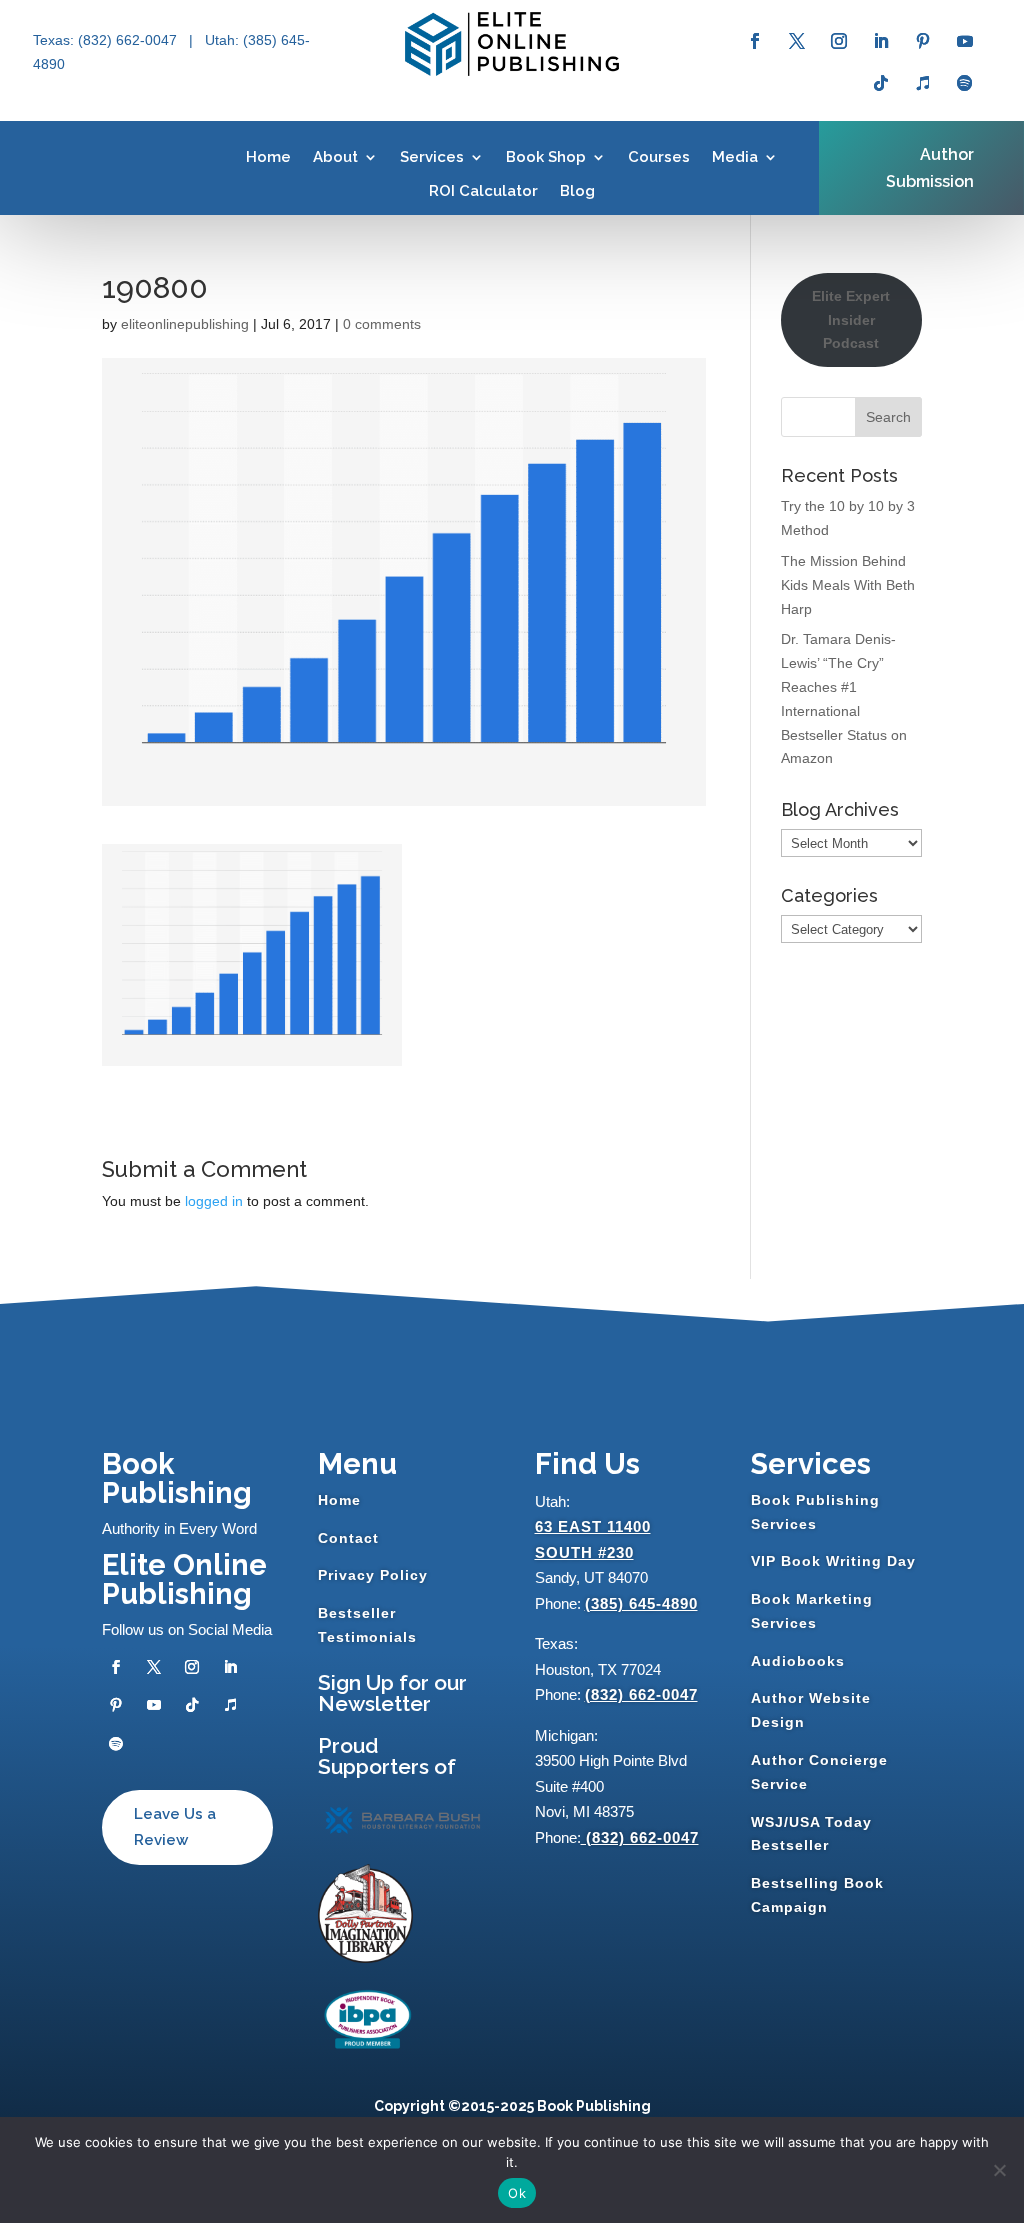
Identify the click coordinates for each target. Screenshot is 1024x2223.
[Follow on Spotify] (965, 83)
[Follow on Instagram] (839, 41)
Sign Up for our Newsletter (392, 1693)
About (335, 157)
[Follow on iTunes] (923, 83)
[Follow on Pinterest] (923, 41)
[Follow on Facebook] (755, 41)
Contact (348, 1538)
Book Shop (546, 157)
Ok (517, 2193)
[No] (999, 2170)
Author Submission (930, 168)
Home (268, 157)
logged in (214, 1201)
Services (432, 157)
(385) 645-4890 (641, 1603)
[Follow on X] (797, 41)
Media (735, 157)
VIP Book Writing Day (833, 1561)
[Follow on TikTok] (881, 83)
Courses (659, 157)
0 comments (382, 324)
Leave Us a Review (175, 1827)
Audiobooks (798, 1661)
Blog (577, 191)
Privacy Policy (373, 1575)
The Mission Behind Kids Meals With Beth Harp (848, 585)
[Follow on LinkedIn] (881, 41)
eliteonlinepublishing (185, 324)
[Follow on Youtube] (965, 41)
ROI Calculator (483, 191)
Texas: (55, 40)
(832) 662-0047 (641, 1694)
